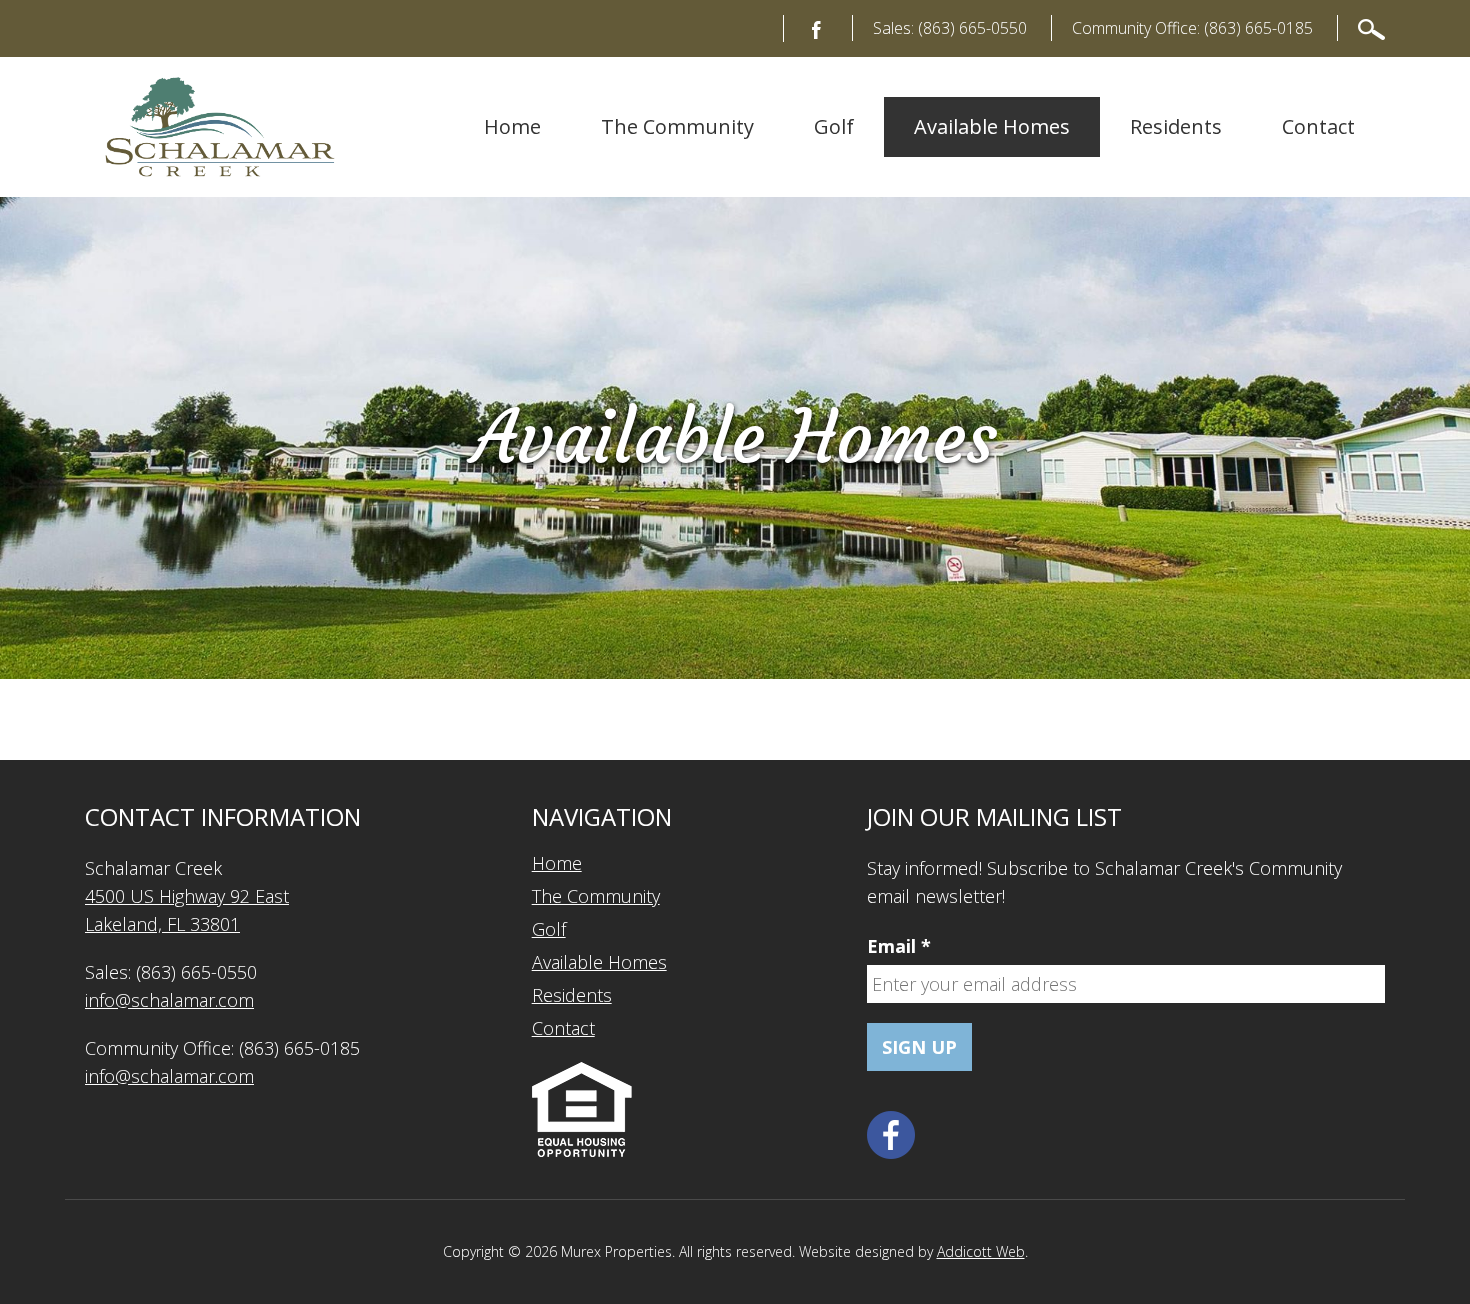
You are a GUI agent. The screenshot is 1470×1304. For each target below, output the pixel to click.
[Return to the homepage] (220, 127)
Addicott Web (981, 1251)
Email (899, 946)
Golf (834, 126)
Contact (1318, 126)
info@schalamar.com (169, 1000)
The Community (677, 126)
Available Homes (992, 126)
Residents (1176, 126)
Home (512, 126)
